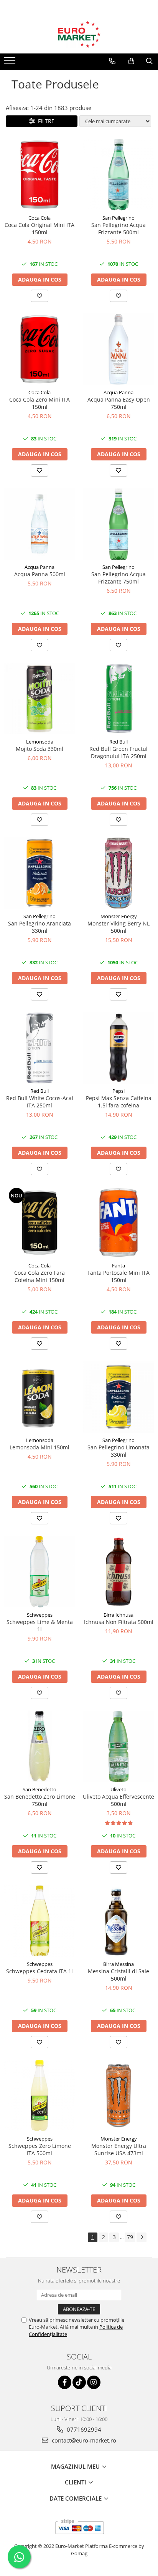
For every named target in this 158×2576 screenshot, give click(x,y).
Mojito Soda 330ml (39, 749)
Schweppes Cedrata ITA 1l (39, 1971)
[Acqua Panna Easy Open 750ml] (118, 349)
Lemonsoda (40, 742)
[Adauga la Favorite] (39, 296)
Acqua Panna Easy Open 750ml (119, 403)
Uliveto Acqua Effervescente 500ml (118, 1800)
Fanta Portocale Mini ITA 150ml (118, 1276)
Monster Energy (119, 916)
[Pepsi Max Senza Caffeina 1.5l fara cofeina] (118, 1048)
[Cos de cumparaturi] (131, 61)
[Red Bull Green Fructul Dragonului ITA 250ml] (118, 699)
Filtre (45, 121)
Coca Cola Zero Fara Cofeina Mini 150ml (39, 1276)
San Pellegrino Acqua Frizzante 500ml (118, 228)
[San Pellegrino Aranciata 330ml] (39, 873)
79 (130, 2237)
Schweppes (40, 1615)
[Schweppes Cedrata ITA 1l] (39, 1921)
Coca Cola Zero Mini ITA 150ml (39, 403)
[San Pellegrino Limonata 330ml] (118, 1397)
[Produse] (11, 63)
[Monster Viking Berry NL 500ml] (118, 873)
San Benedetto (39, 1789)
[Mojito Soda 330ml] (39, 699)
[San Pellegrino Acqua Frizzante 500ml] (118, 175)
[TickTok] (79, 2382)
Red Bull (118, 742)
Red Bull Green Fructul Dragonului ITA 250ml (118, 752)
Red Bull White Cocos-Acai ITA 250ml (40, 1102)
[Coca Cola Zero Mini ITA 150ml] (39, 349)
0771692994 (83, 2429)
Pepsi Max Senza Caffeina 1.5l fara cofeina (119, 1102)
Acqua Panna (118, 392)
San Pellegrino (118, 218)
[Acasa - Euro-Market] (79, 34)
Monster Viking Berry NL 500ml (118, 927)
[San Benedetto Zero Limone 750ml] (39, 1746)
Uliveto (118, 1789)
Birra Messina (118, 1964)
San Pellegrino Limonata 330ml (118, 1451)
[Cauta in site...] (149, 61)
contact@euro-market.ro (83, 2440)
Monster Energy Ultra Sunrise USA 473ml (119, 2149)
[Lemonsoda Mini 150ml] (39, 1397)
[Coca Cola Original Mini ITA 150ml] (39, 175)
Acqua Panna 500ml (40, 574)
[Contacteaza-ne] (112, 61)
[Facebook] (65, 2382)
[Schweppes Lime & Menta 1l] (39, 1572)
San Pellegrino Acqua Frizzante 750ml (118, 578)
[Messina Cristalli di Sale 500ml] (118, 1921)
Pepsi (118, 1091)
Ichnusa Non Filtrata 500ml (119, 1622)
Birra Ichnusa (118, 1615)
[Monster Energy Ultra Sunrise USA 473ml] (118, 2096)
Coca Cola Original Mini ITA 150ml (39, 228)
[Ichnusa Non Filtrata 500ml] (118, 1572)
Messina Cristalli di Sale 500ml (118, 1975)
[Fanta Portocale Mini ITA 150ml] (118, 1222)
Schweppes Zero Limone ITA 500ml (40, 2149)
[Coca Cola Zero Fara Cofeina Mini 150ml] (39, 1222)
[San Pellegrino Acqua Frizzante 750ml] (118, 524)
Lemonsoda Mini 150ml (39, 1447)
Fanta (118, 1265)
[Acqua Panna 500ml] (39, 524)
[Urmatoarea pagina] (142, 2237)
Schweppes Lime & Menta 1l (40, 1626)
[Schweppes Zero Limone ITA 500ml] (39, 2096)
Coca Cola (39, 218)
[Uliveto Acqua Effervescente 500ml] (118, 1746)
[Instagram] (94, 2382)
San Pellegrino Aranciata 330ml (39, 927)
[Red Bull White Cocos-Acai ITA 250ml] (39, 1048)
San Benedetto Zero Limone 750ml (40, 1800)
